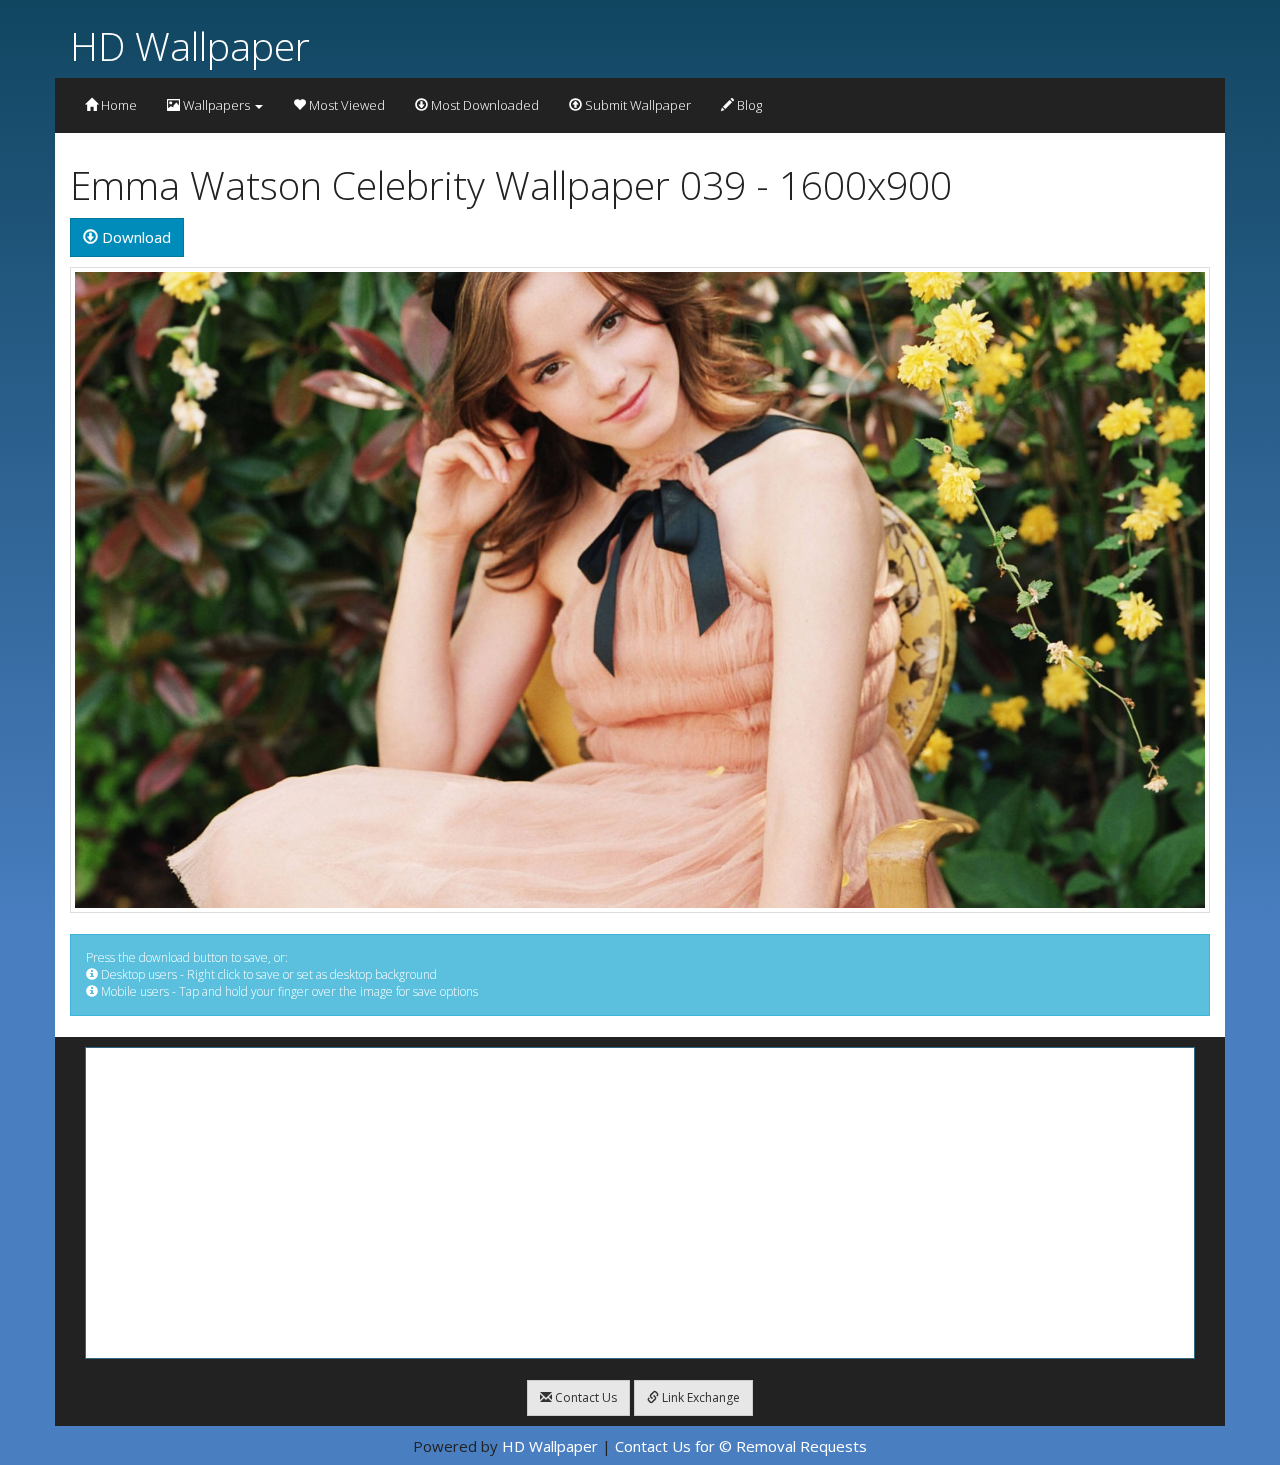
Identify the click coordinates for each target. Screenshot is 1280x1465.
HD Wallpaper (190, 45)
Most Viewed (345, 105)
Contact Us (584, 1397)
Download (134, 237)
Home (117, 105)
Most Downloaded (483, 105)
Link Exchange (699, 1397)
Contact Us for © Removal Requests (741, 1446)
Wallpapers (216, 105)
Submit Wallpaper (636, 105)
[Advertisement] (640, 1203)
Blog (748, 105)
